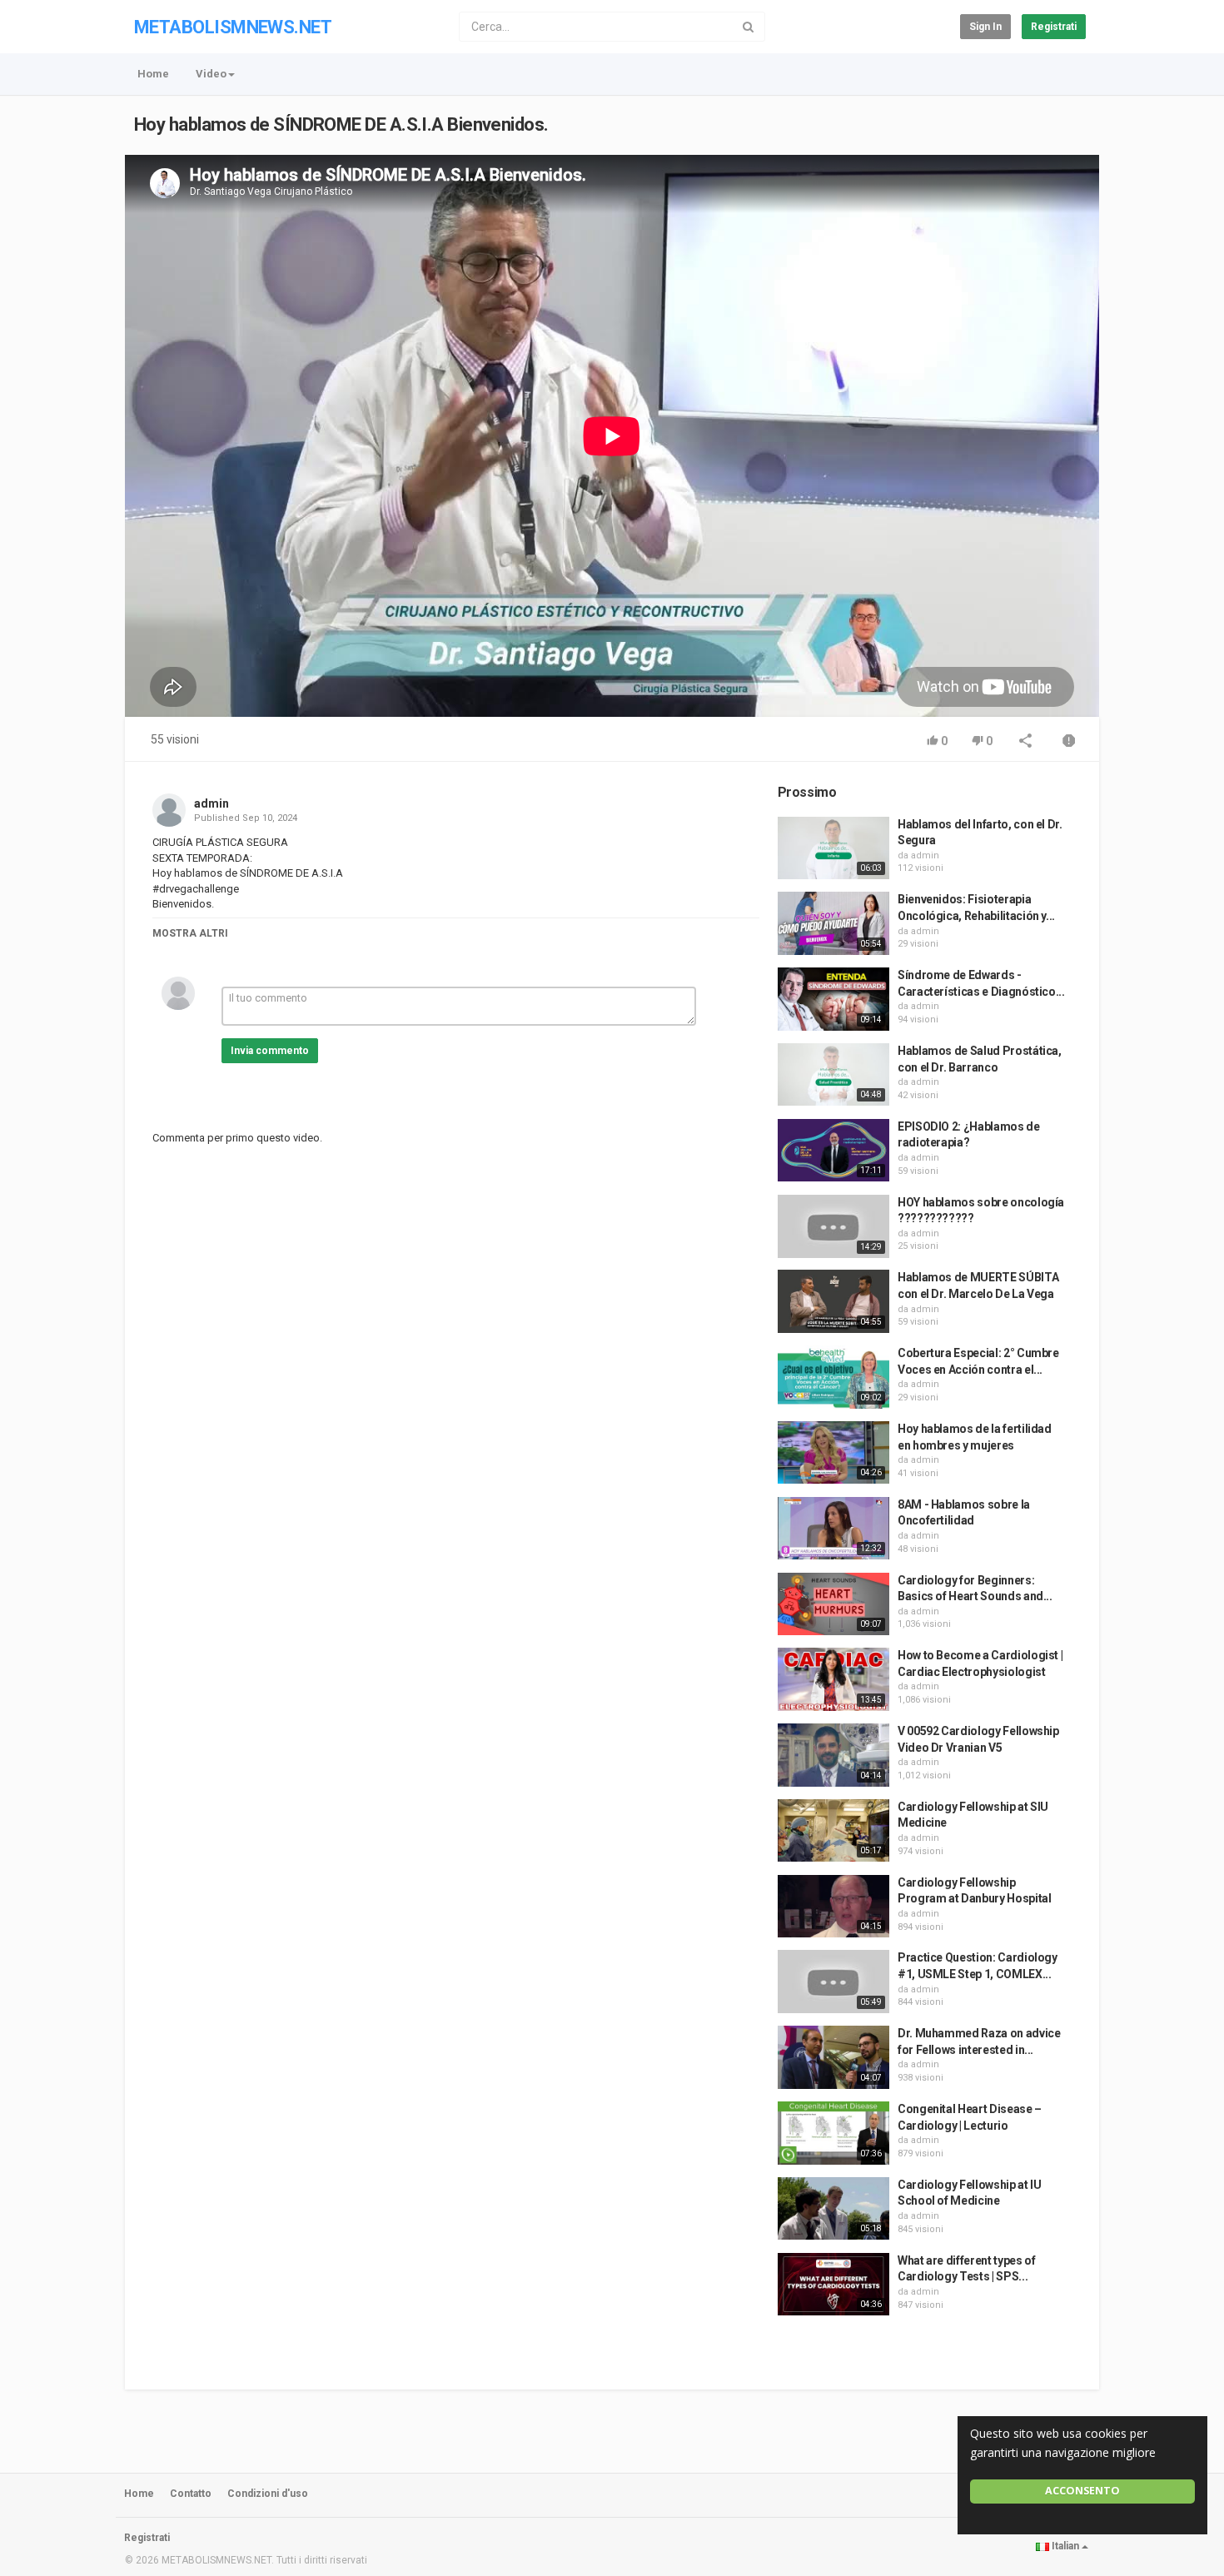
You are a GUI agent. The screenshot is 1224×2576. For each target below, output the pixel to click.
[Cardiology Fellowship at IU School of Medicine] (833, 2209)
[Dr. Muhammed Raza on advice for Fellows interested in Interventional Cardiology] (833, 2057)
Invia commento (270, 1051)
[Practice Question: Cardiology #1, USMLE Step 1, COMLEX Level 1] (833, 1982)
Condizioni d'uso (268, 2494)
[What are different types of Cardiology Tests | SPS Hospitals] (833, 2285)
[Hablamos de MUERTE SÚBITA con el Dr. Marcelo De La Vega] (833, 1301)
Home (153, 74)
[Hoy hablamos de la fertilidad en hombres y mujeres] (833, 1453)
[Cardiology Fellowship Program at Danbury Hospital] (833, 1907)
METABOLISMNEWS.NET (233, 27)
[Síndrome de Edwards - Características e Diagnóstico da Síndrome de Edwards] (833, 999)
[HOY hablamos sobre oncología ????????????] (833, 1226)
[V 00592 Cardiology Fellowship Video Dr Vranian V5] (833, 1755)
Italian (1065, 2546)
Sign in (985, 27)
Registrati (1054, 27)
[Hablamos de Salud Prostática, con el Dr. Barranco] (833, 1075)
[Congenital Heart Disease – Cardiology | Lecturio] (833, 2133)
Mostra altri (190, 933)
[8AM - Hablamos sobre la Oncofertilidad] (833, 1529)
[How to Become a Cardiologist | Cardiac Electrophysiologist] (833, 1679)
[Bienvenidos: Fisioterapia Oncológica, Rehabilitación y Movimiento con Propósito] (833, 923)
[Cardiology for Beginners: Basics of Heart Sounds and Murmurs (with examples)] (833, 1604)
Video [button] (211, 74)
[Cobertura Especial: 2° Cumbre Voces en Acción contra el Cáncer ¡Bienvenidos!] (833, 1377)
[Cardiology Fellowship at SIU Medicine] (833, 1831)
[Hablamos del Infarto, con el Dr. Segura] (833, 848)
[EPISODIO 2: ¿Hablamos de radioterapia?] (833, 1151)
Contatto (191, 2494)
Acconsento (1082, 2491)
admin (211, 803)
